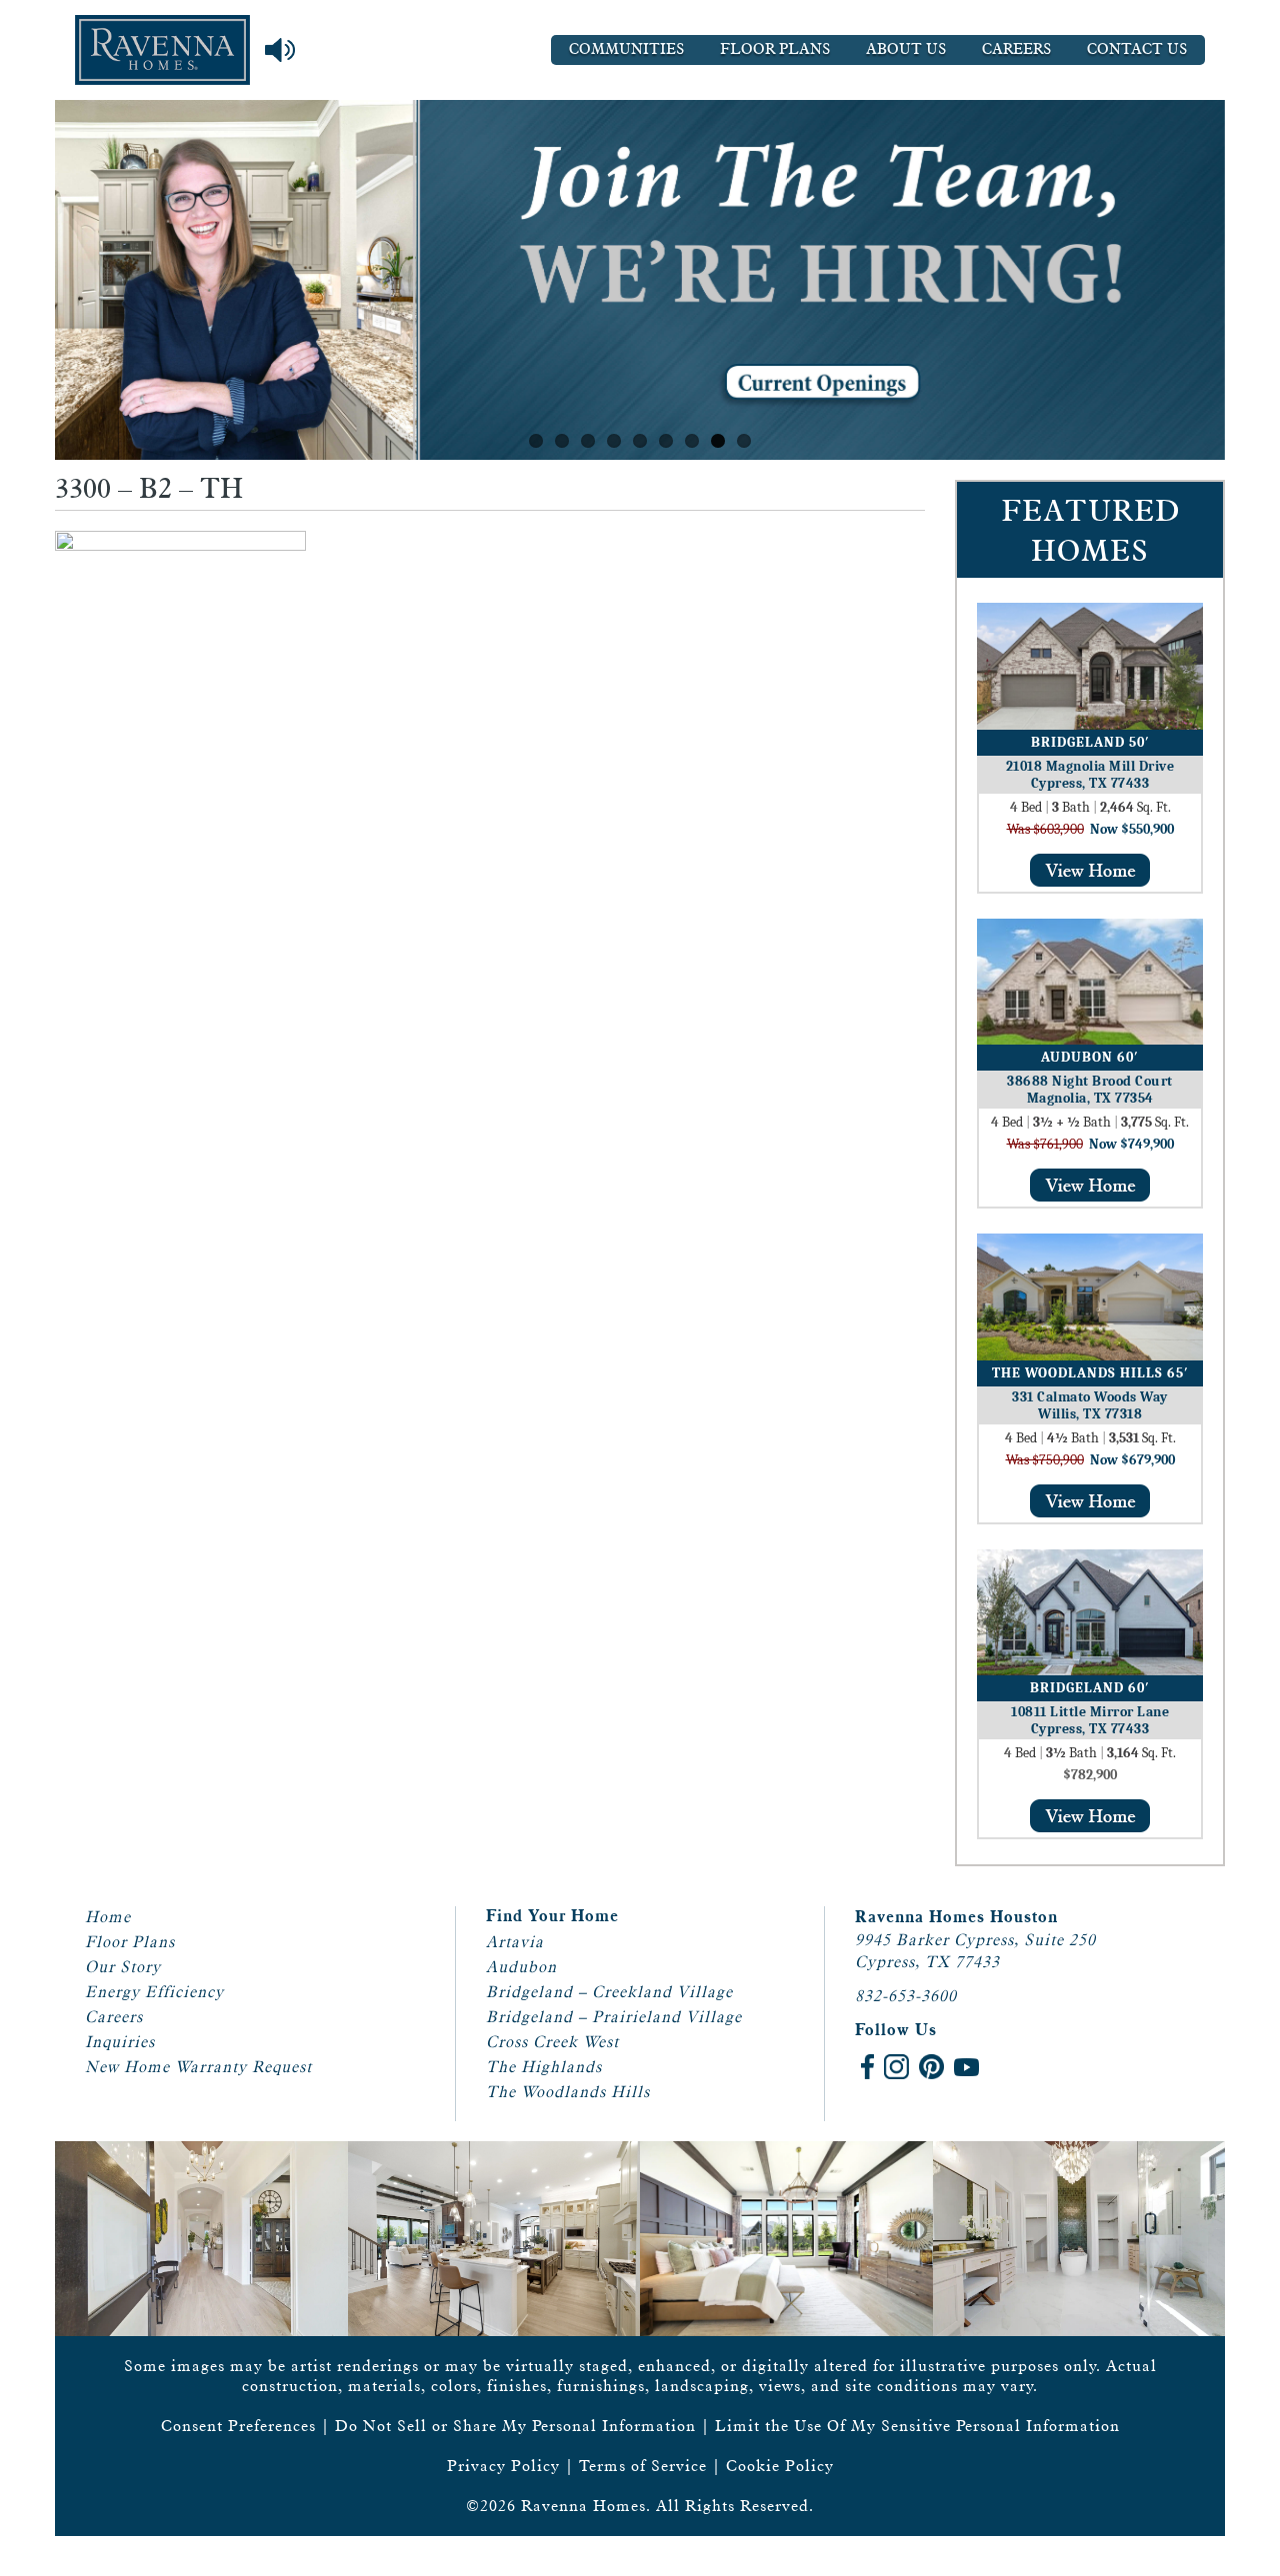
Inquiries (120, 2042)
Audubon (521, 1967)
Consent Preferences (238, 2426)
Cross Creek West (552, 2042)
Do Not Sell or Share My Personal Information (515, 2426)
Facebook (867, 2067)
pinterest (931, 2067)
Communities (626, 49)
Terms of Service (643, 2466)
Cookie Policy (780, 2466)
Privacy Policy (503, 2466)
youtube (966, 2067)
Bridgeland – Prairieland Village (614, 2017)
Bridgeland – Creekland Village (609, 1992)
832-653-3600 (906, 1996)
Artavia (515, 1942)
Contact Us (1137, 49)
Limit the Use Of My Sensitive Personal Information (917, 2426)
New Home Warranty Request (198, 2067)
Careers (1016, 49)
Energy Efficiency (154, 1992)
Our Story (123, 1967)
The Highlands (544, 2067)
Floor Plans (775, 49)
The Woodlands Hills (568, 2092)
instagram (896, 2067)
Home (108, 1917)
